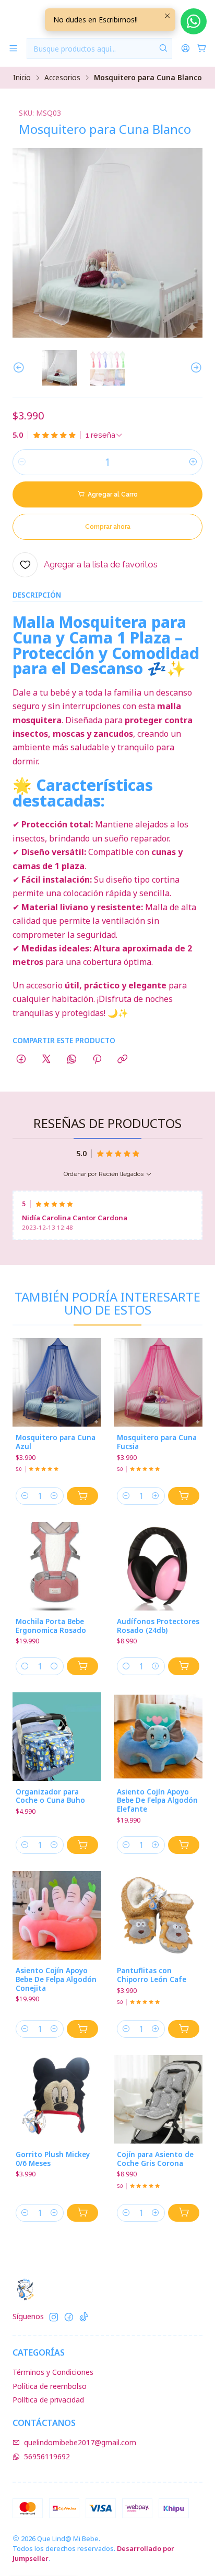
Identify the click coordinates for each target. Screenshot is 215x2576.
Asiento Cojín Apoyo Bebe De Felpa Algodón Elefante (157, 1801)
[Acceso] (186, 49)
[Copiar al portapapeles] (122, 1060)
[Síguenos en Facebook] (69, 2317)
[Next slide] (195, 368)
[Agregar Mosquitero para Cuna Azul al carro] (82, 1496)
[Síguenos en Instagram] (54, 2317)
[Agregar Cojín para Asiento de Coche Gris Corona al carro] (184, 2213)
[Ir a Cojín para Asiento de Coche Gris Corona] (158, 2099)
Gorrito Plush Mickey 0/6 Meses (53, 2159)
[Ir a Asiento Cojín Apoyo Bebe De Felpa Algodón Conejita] (57, 1915)
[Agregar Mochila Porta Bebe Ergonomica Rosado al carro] (82, 1666)
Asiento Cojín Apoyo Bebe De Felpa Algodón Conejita (56, 1979)
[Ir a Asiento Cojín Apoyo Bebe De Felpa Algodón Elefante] (158, 1737)
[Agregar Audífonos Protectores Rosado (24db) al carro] (184, 1666)
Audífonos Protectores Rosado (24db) (158, 1626)
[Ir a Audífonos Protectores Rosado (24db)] (158, 1566)
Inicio (22, 78)
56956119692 (47, 2456)
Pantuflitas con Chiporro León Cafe (152, 1975)
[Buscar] (163, 48)
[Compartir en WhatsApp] (72, 1060)
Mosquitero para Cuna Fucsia (157, 1442)
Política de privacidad (48, 2400)
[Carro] (202, 49)
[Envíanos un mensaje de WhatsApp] (194, 21)
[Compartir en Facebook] (21, 1060)
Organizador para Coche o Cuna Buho (50, 1796)
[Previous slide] (20, 368)
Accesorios (62, 78)
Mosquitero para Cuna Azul (56, 1442)
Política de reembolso (50, 2386)
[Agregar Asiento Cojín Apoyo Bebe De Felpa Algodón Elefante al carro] (184, 1845)
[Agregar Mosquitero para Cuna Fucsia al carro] (184, 1496)
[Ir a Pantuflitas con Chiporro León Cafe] (158, 1915)
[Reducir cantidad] (22, 462)
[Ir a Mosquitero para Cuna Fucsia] (158, 1382)
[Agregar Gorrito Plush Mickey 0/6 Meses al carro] (82, 2213)
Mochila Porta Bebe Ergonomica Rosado (51, 1626)
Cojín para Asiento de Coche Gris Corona (155, 2159)
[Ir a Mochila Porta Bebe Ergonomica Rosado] (57, 1566)
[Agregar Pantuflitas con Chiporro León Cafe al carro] (184, 2029)
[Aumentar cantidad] (193, 462)
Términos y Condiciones (53, 2372)
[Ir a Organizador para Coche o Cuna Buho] (57, 1737)
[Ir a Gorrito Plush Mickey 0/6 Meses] (57, 2099)
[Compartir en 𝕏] (46, 1060)
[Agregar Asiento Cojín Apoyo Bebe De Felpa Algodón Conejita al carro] (82, 2029)
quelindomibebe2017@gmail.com (80, 2442)
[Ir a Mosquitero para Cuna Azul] (57, 1382)
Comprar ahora (108, 527)
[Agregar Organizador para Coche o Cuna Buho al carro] (82, 1845)
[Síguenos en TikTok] (84, 2317)
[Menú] (13, 49)
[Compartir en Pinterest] (97, 1060)
